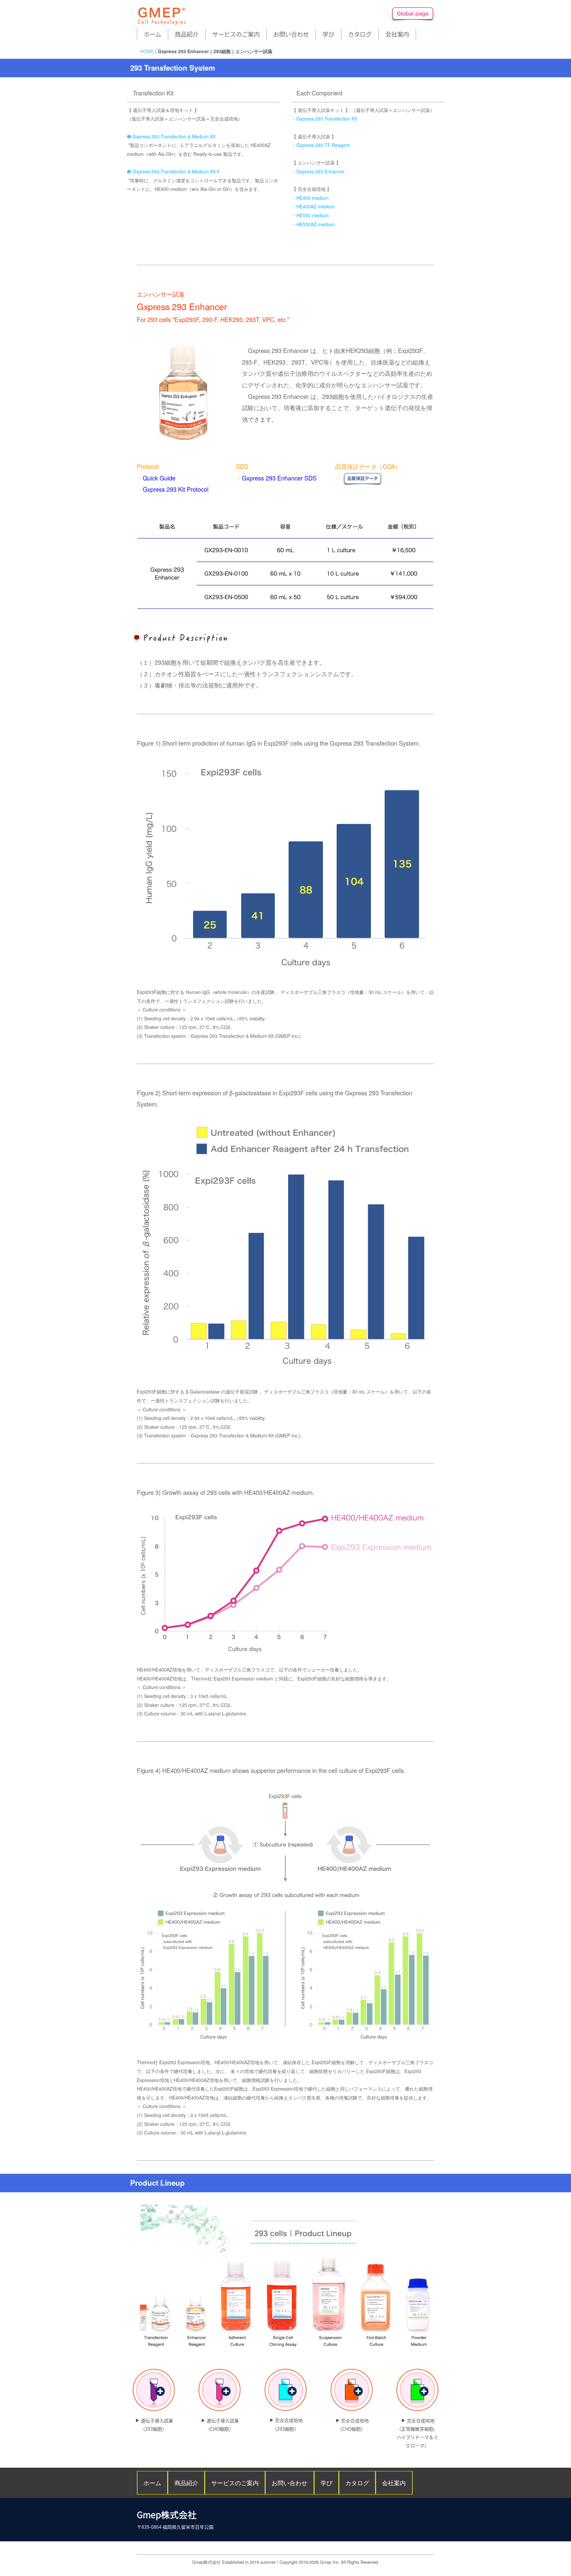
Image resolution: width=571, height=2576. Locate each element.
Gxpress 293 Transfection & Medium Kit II (176, 171)
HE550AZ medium (316, 224)
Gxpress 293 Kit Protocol (176, 489)
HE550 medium (313, 215)
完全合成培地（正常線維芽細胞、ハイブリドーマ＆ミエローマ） (417, 2433)
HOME (147, 51)
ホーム (152, 34)
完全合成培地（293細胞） (287, 2424)
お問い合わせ (291, 34)
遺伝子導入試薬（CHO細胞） (222, 2425)
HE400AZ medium (316, 206)
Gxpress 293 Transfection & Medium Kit (174, 136)
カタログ (360, 34)
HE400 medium (313, 198)
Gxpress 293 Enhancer (321, 171)
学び (328, 34)
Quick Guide (159, 478)
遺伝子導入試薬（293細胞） (157, 2425)
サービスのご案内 (236, 34)
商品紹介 (187, 34)
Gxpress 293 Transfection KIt (327, 119)
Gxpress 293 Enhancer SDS (279, 478)
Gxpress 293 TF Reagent (323, 145)
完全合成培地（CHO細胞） (353, 2425)
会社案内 (397, 34)
